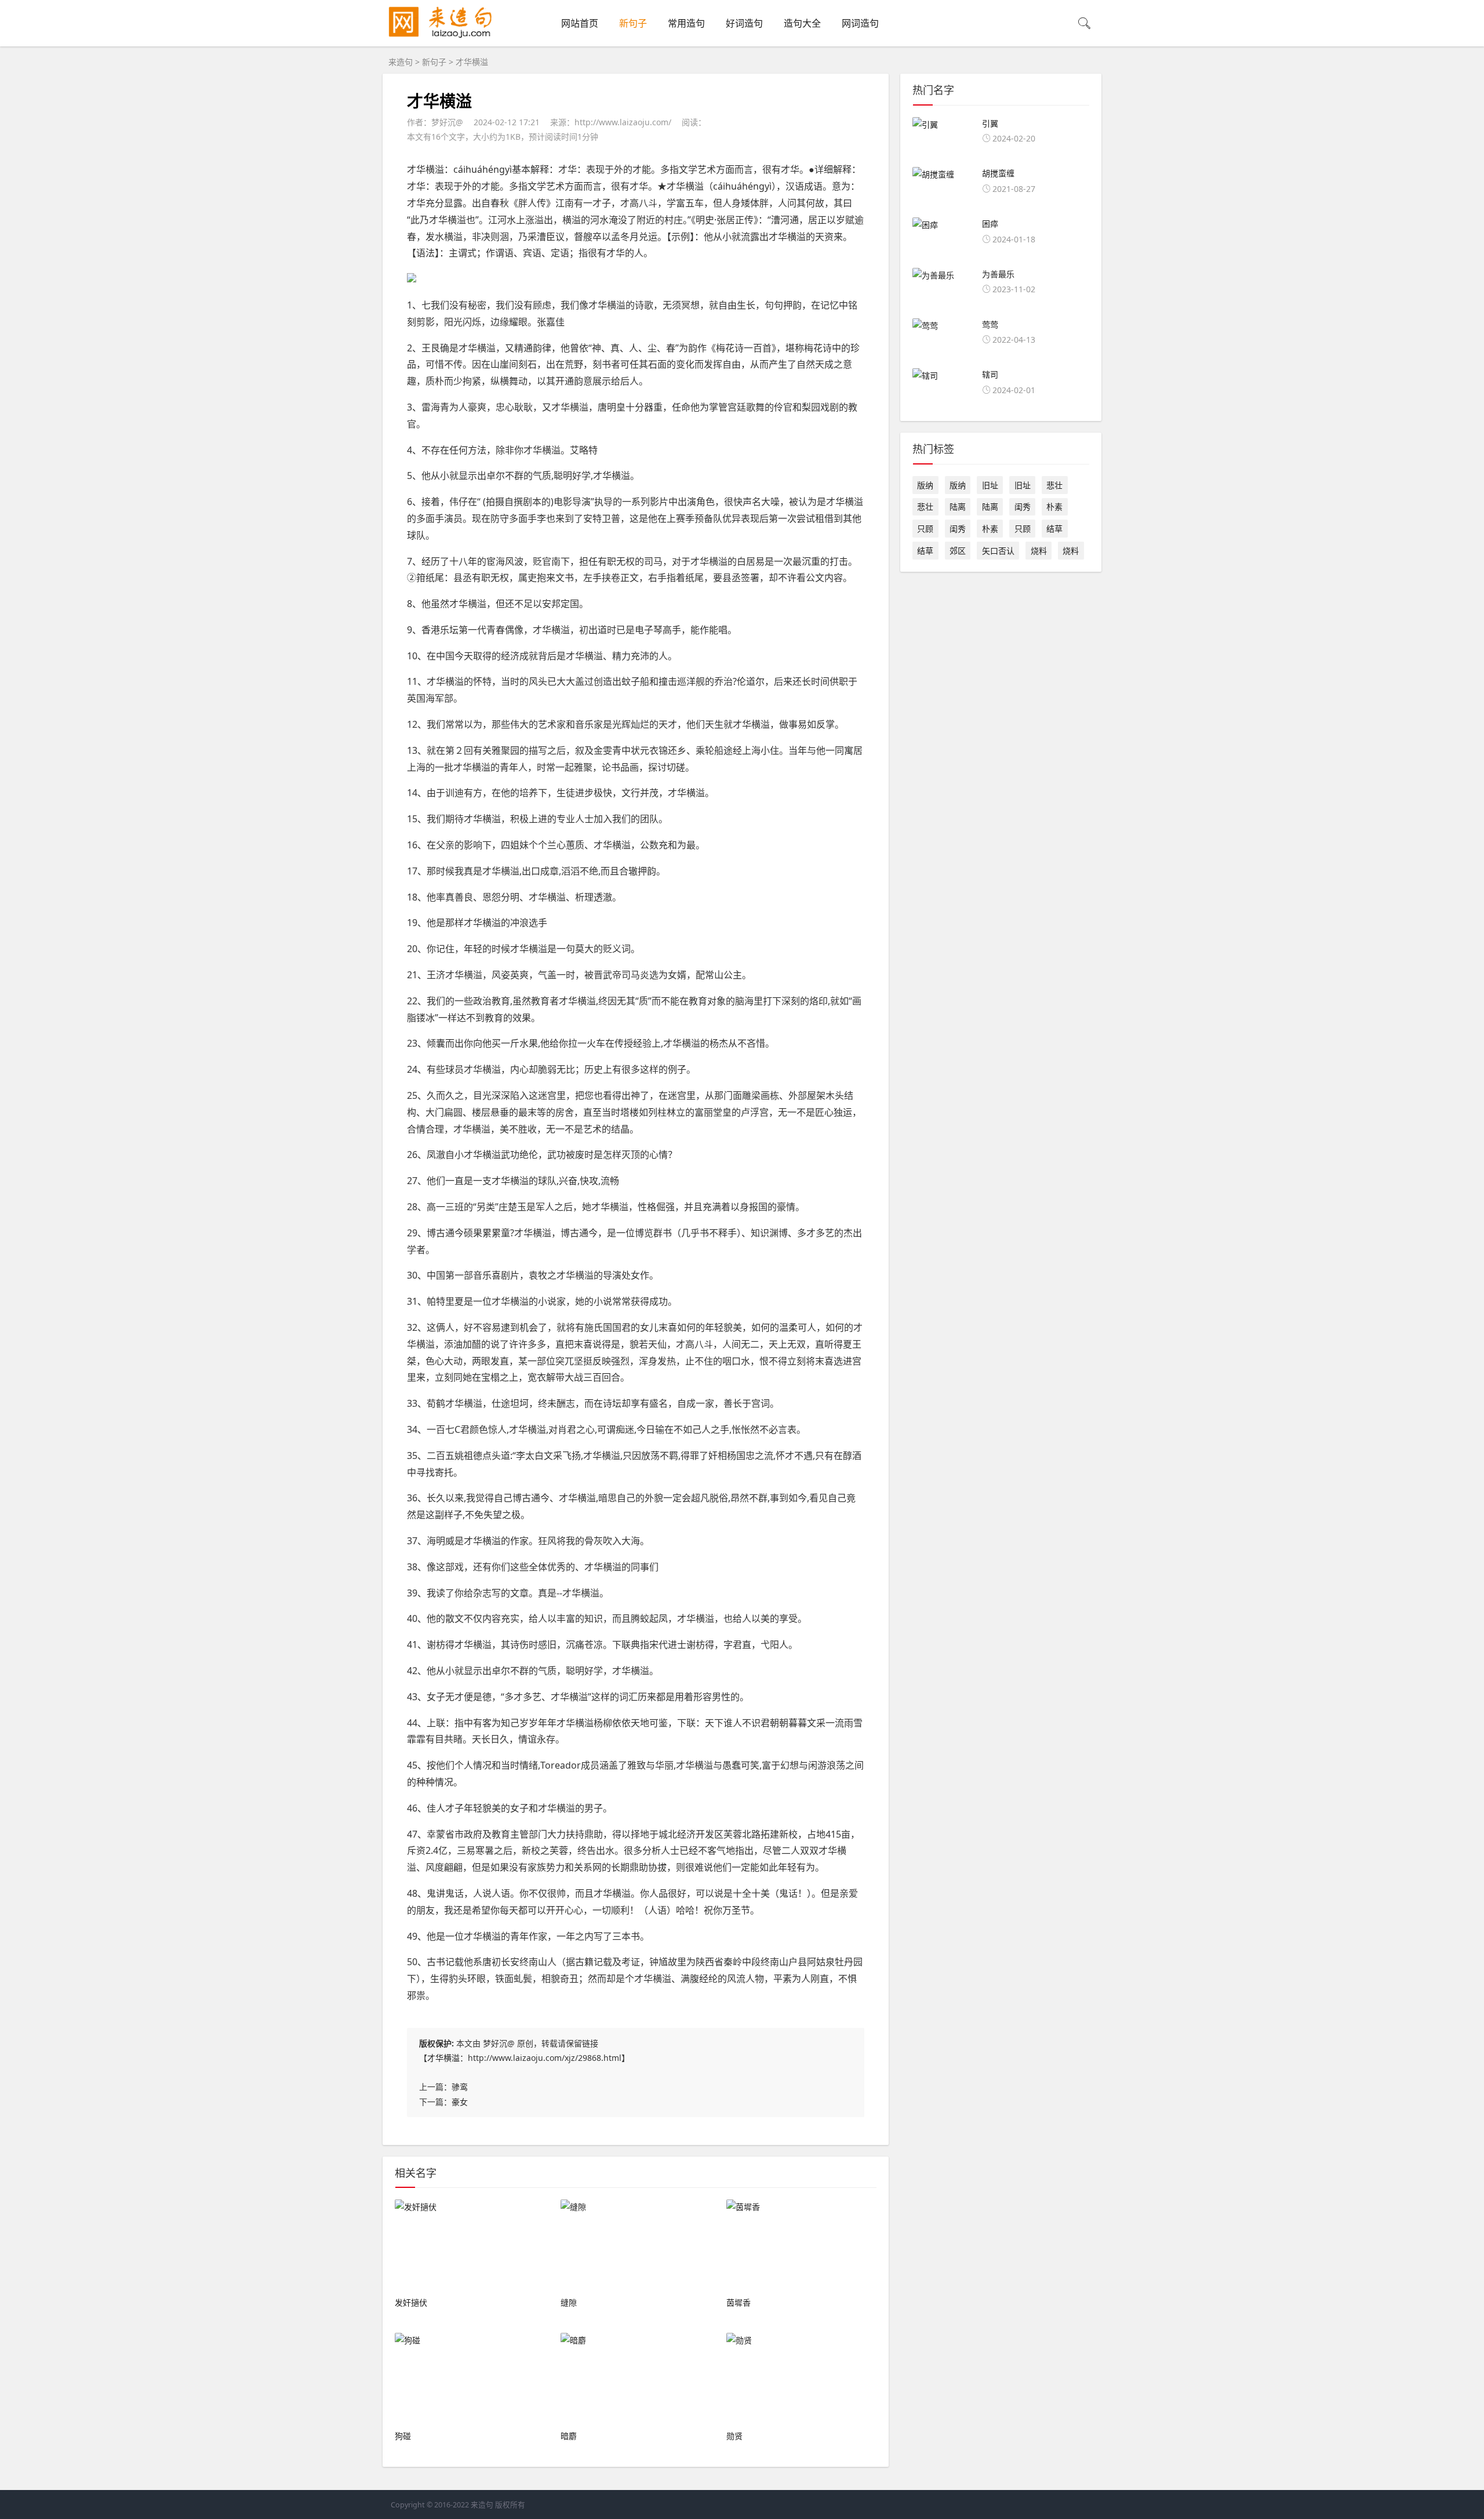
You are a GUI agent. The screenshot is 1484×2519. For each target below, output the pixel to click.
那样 (454, 923)
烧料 (1039, 551)
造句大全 (802, 23)
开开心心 (565, 1910)
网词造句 (860, 23)
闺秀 (1023, 507)
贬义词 (617, 949)
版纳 (925, 485)
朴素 (1054, 507)
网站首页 (580, 23)
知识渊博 (769, 1233)
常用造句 (686, 23)
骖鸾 (460, 2087)
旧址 (990, 485)
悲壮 (1054, 485)
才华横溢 (443, 2058)
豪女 (460, 2102)
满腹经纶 (699, 1979)
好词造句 (744, 23)
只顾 (925, 529)
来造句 (401, 62)
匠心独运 (834, 1112)
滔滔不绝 (580, 871)
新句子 (633, 23)
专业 (566, 819)
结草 (1054, 529)
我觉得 (480, 1498)
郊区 (958, 551)
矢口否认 (998, 551)
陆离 (958, 507)
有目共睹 (444, 1739)
